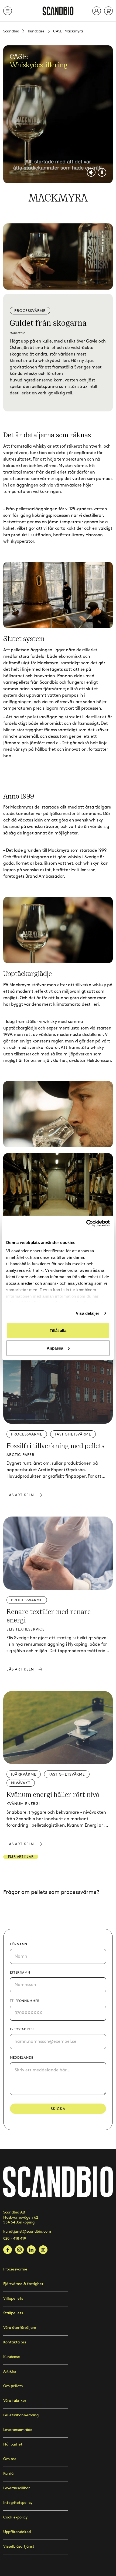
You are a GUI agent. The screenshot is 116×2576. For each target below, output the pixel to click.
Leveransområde (18, 2430)
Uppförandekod (17, 2532)
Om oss (10, 2459)
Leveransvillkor (16, 2488)
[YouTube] (43, 2250)
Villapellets (13, 2298)
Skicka (58, 2109)
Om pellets (13, 2386)
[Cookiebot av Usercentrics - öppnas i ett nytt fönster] (86, 1223)
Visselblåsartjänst (19, 2546)
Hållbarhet (13, 2444)
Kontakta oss (15, 2342)
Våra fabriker (15, 2401)
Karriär (9, 2473)
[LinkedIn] (31, 2250)
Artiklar (10, 2371)
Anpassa (55, 1348)
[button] (97, 11)
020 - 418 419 (15, 2238)
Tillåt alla (58, 1330)
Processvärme (15, 2269)
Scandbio (11, 31)
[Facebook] (8, 2250)
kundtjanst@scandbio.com (27, 2231)
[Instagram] (19, 2250)
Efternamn (20, 1973)
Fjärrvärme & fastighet (23, 2284)
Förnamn (19, 1944)
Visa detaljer (88, 1313)
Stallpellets (13, 2313)
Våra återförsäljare (20, 2328)
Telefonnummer (25, 2001)
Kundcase (36, 31)
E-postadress (22, 2029)
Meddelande (22, 2058)
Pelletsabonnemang (21, 2415)
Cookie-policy (15, 2517)
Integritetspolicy (18, 2503)
